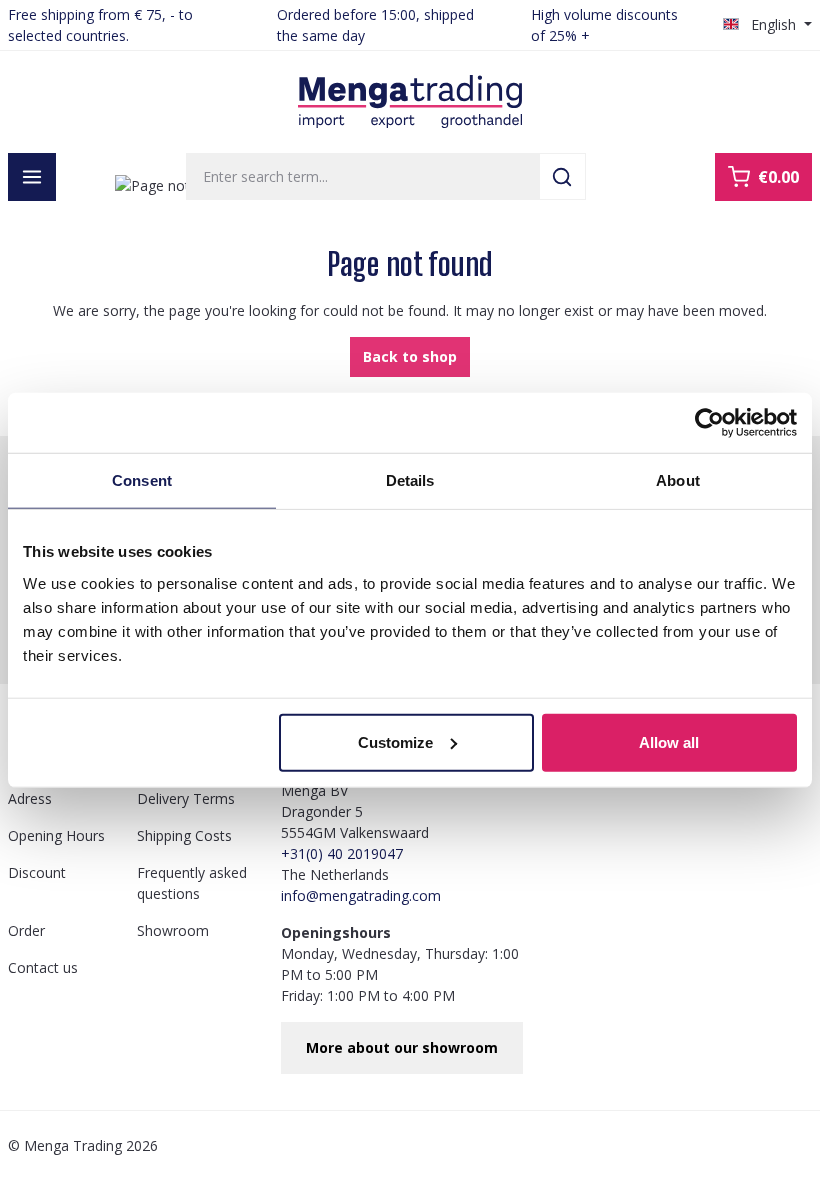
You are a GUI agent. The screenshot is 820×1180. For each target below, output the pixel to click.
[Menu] (32, 177)
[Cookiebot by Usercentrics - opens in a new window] (709, 423)
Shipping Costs (184, 835)
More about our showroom (402, 1047)
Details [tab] (410, 480)
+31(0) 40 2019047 (342, 853)
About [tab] (678, 480)
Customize (395, 741)
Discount (37, 872)
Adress (30, 798)
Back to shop (410, 356)
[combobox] (363, 176)
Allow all (669, 741)
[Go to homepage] (410, 102)
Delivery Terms (186, 798)
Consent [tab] (142, 480)
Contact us (43, 967)
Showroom (173, 930)
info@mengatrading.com (361, 895)
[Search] (562, 176)
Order (26, 930)
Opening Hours (56, 835)
